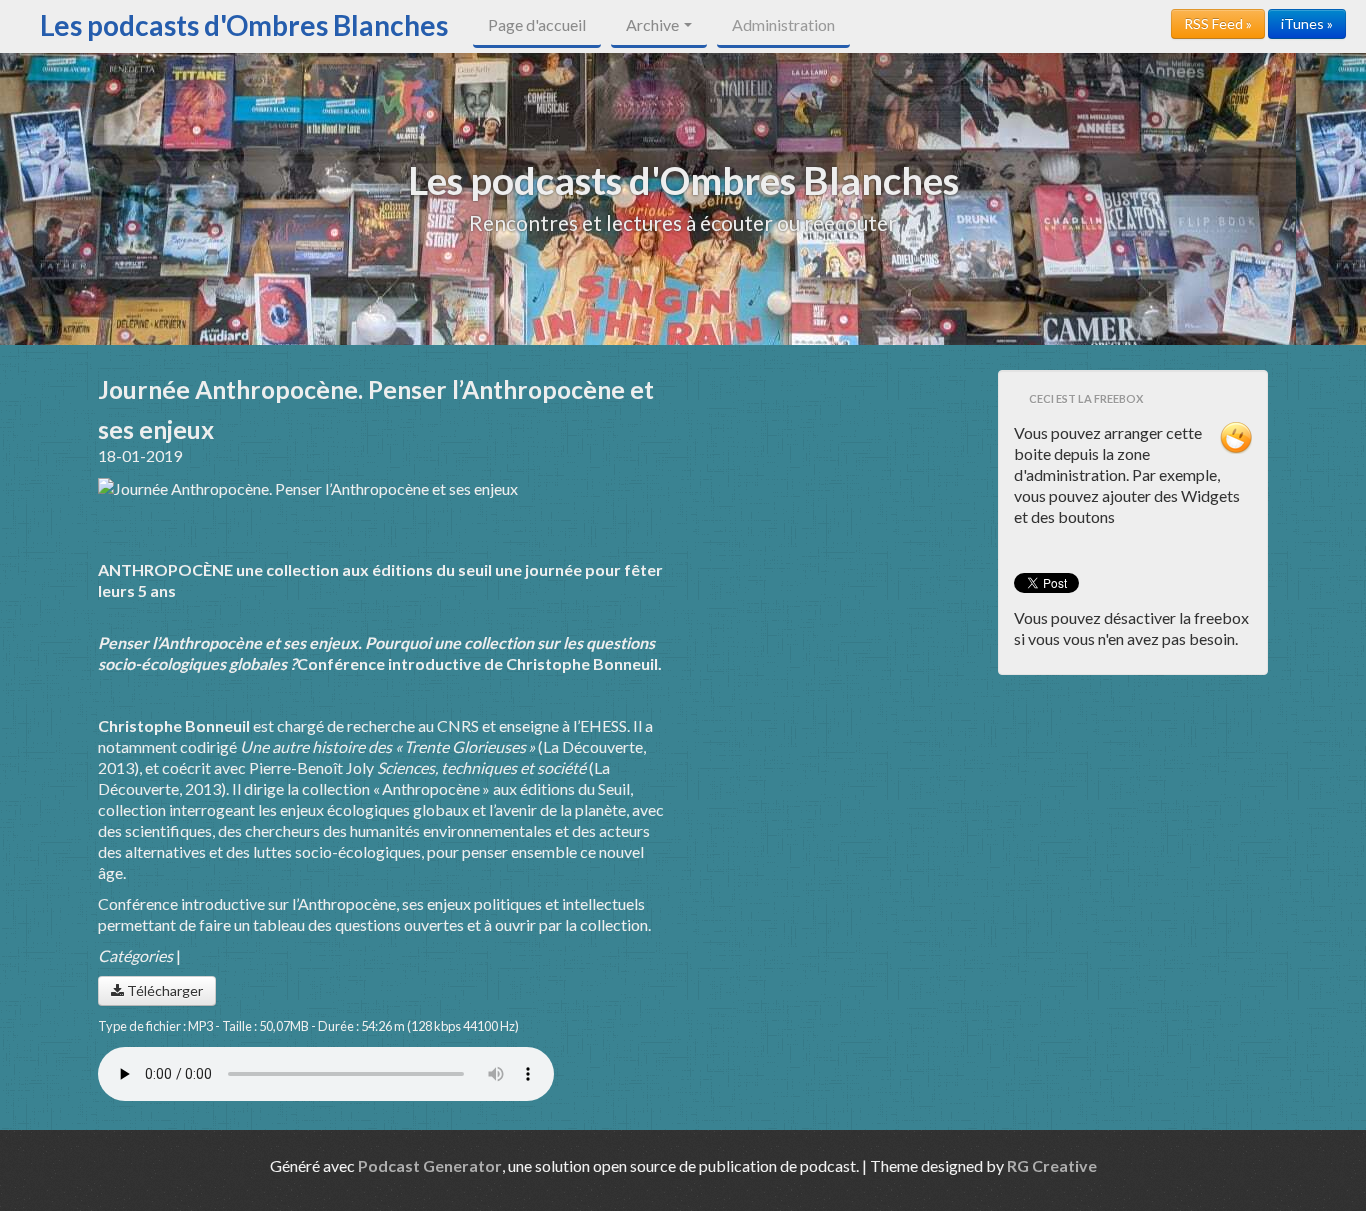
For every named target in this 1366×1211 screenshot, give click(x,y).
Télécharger (163, 990)
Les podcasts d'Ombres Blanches (244, 25)
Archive (654, 24)
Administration (783, 24)
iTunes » (1307, 23)
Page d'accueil (537, 24)
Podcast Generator (430, 1165)
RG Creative (1052, 1165)
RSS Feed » (1218, 23)
